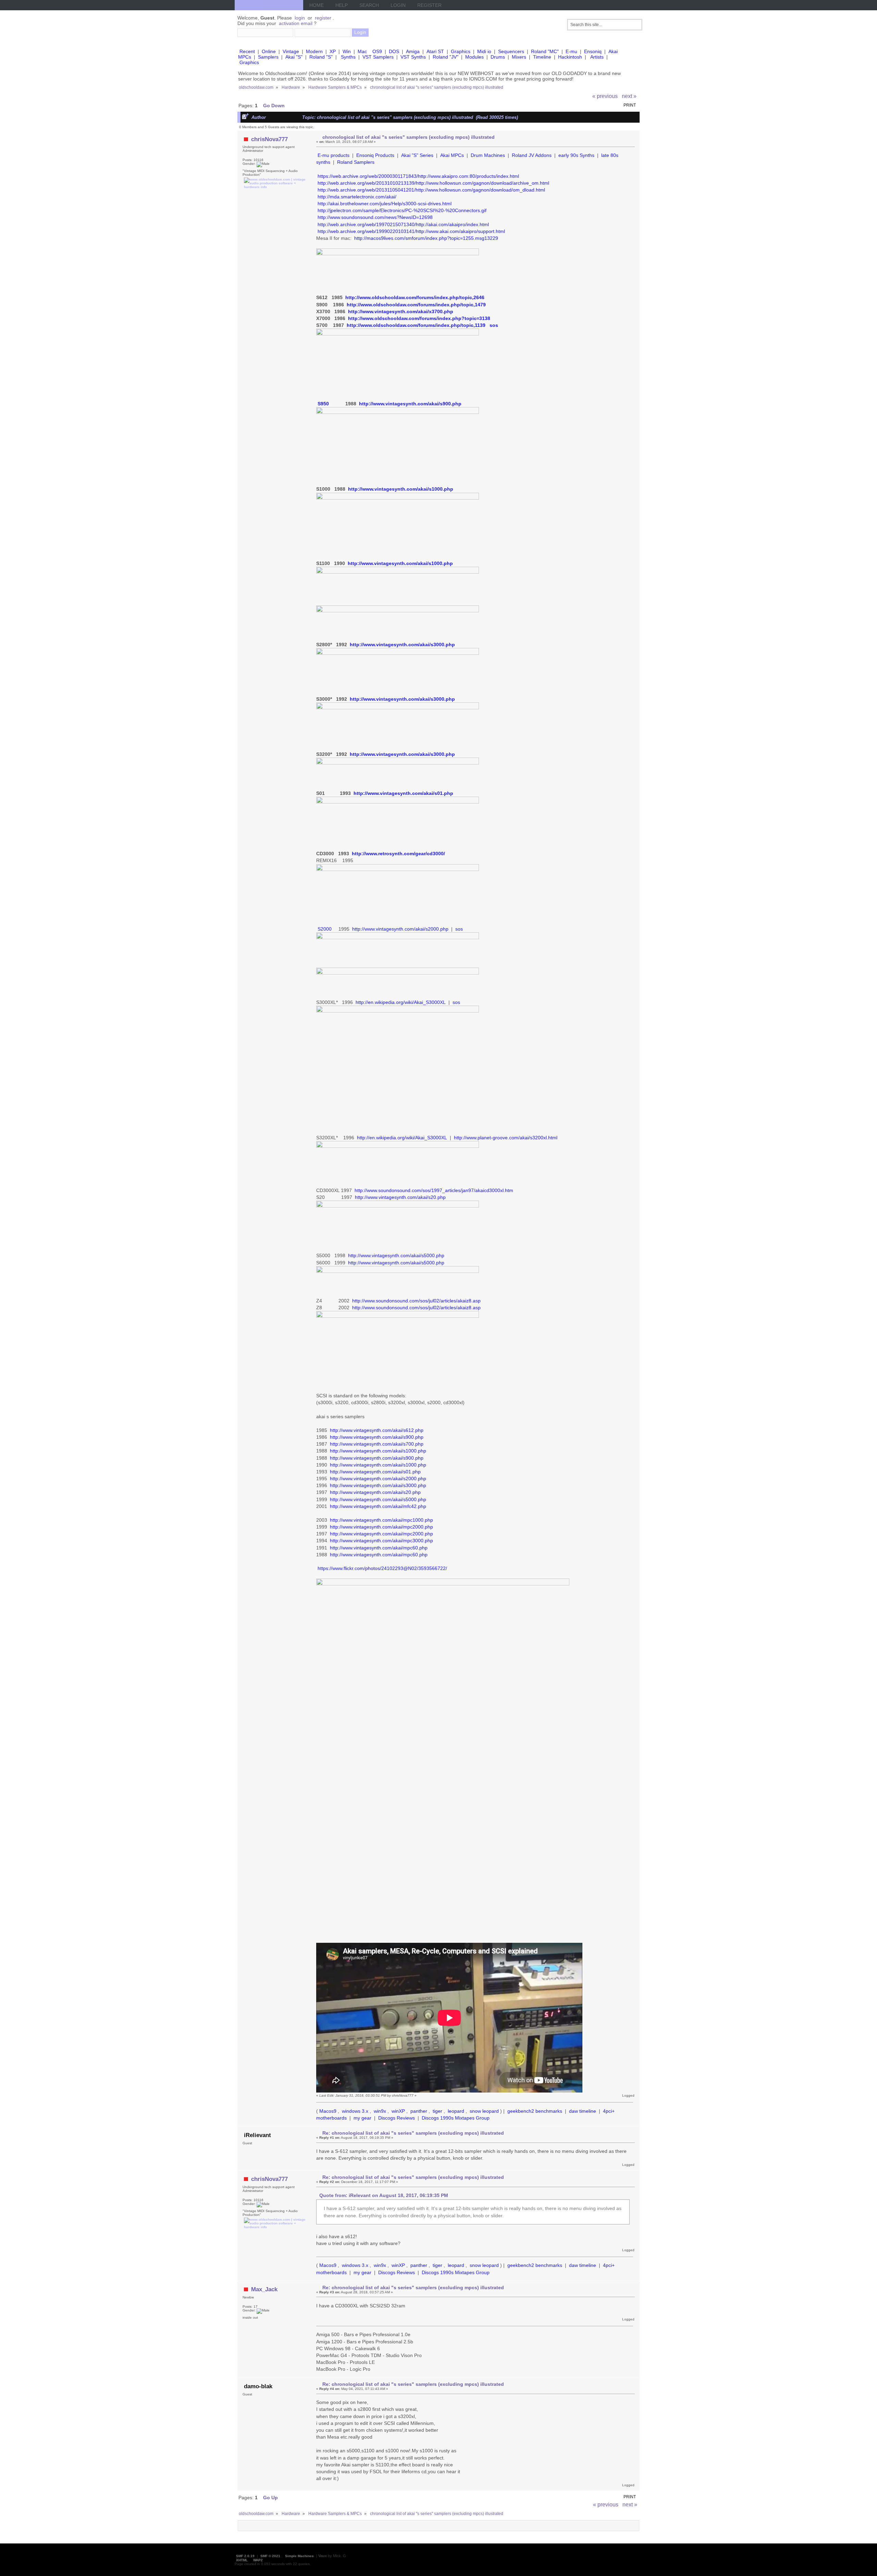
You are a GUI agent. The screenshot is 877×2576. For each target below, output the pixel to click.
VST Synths (413, 57)
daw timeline (583, 2111)
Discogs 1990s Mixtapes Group (456, 2118)
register (323, 18)
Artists (597, 57)
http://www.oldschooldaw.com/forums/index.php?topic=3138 (419, 318)
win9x (380, 2111)
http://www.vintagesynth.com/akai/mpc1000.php (381, 1520)
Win (347, 51)
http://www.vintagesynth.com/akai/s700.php (377, 1444)
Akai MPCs (452, 155)
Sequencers (511, 51)
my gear (362, 2118)
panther (419, 2111)
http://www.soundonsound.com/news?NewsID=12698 (375, 217)
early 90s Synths (576, 155)
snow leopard (484, 2111)
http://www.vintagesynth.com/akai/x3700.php (401, 311)
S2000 (325, 929)
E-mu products (333, 155)
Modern (314, 51)
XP (333, 51)
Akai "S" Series (417, 155)
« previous (605, 96)
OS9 (377, 51)
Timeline (542, 57)
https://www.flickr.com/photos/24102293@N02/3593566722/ (382, 1568)
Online (269, 51)
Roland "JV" (446, 57)
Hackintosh (570, 57)
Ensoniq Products (375, 155)
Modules (474, 57)
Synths (348, 57)
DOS (394, 51)
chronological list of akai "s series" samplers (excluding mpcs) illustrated (409, 137)
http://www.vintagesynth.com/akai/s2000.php (400, 929)
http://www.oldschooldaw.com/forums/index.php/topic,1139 (416, 325)
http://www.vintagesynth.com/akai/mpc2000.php (381, 1527)
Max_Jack (264, 2289)
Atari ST (435, 51)
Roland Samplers (356, 162)
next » (629, 96)
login (300, 18)
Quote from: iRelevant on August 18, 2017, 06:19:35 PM (384, 2195)
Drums (498, 57)
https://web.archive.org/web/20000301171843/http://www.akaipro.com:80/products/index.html (418, 176)
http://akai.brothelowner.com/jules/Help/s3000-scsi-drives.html (385, 204)
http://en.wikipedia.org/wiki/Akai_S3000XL (401, 1002)
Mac (362, 51)
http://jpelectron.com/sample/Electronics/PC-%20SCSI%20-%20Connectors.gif (402, 210)
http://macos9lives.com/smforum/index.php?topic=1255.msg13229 (426, 238)
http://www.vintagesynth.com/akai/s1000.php (401, 489)
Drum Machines (488, 155)
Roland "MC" (545, 51)
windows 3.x (355, 2111)
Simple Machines (299, 2556)
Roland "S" (321, 57)
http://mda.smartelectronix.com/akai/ (357, 197)
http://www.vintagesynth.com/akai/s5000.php (396, 1255)
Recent (247, 51)
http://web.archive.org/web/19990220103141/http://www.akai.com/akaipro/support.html (411, 231)
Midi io (484, 51)
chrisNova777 (269, 139)
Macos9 (328, 2111)
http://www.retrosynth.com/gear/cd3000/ (398, 854)
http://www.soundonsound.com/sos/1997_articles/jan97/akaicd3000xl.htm (434, 1190)
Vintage (291, 51)
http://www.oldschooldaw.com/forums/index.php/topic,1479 (416, 305)
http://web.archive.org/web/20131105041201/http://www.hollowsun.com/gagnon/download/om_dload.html (431, 190)
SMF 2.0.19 (245, 2556)
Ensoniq (593, 51)
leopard (456, 2111)
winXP (398, 2111)
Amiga (413, 51)
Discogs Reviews (397, 2118)
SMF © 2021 (270, 2556)
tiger (437, 2111)
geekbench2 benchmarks (535, 2111)
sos (494, 325)
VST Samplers (378, 57)
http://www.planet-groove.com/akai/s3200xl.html (506, 1138)
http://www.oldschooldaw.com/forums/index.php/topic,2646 (415, 297)
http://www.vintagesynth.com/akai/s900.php (410, 404)
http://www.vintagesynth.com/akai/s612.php (377, 1430)
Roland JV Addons (532, 155)
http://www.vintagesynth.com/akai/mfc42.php (378, 1506)
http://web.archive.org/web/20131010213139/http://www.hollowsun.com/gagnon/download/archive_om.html (433, 183)
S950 (323, 404)
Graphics (461, 51)
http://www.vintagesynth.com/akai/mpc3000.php (381, 1541)
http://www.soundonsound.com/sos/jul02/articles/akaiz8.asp (416, 1301)
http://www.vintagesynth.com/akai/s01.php (403, 793)
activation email (296, 23)
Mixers (519, 57)
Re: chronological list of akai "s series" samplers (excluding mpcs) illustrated (413, 2133)
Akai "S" (294, 57)
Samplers (268, 57)
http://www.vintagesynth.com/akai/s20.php (400, 1197)
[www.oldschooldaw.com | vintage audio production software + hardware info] (275, 187)
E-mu (571, 51)
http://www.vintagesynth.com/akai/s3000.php (402, 645)
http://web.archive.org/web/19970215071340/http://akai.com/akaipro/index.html (403, 224)
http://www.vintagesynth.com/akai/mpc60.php (379, 1548)
